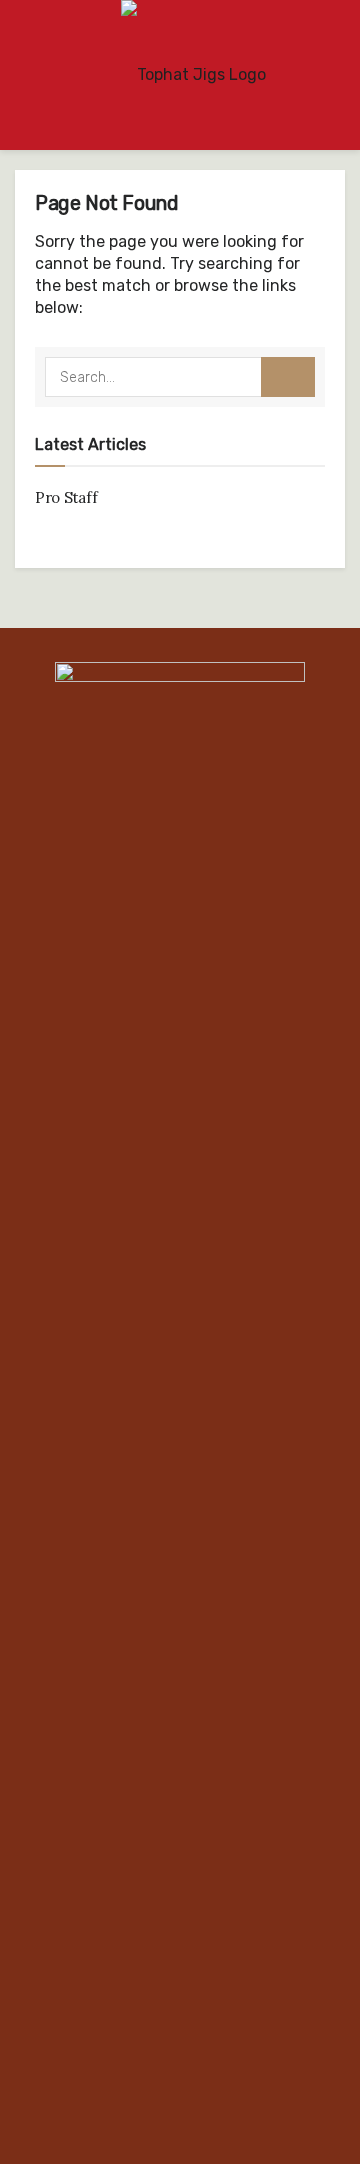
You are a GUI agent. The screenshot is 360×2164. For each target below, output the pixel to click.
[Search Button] (288, 377)
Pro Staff (66, 497)
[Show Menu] (23, 75)
